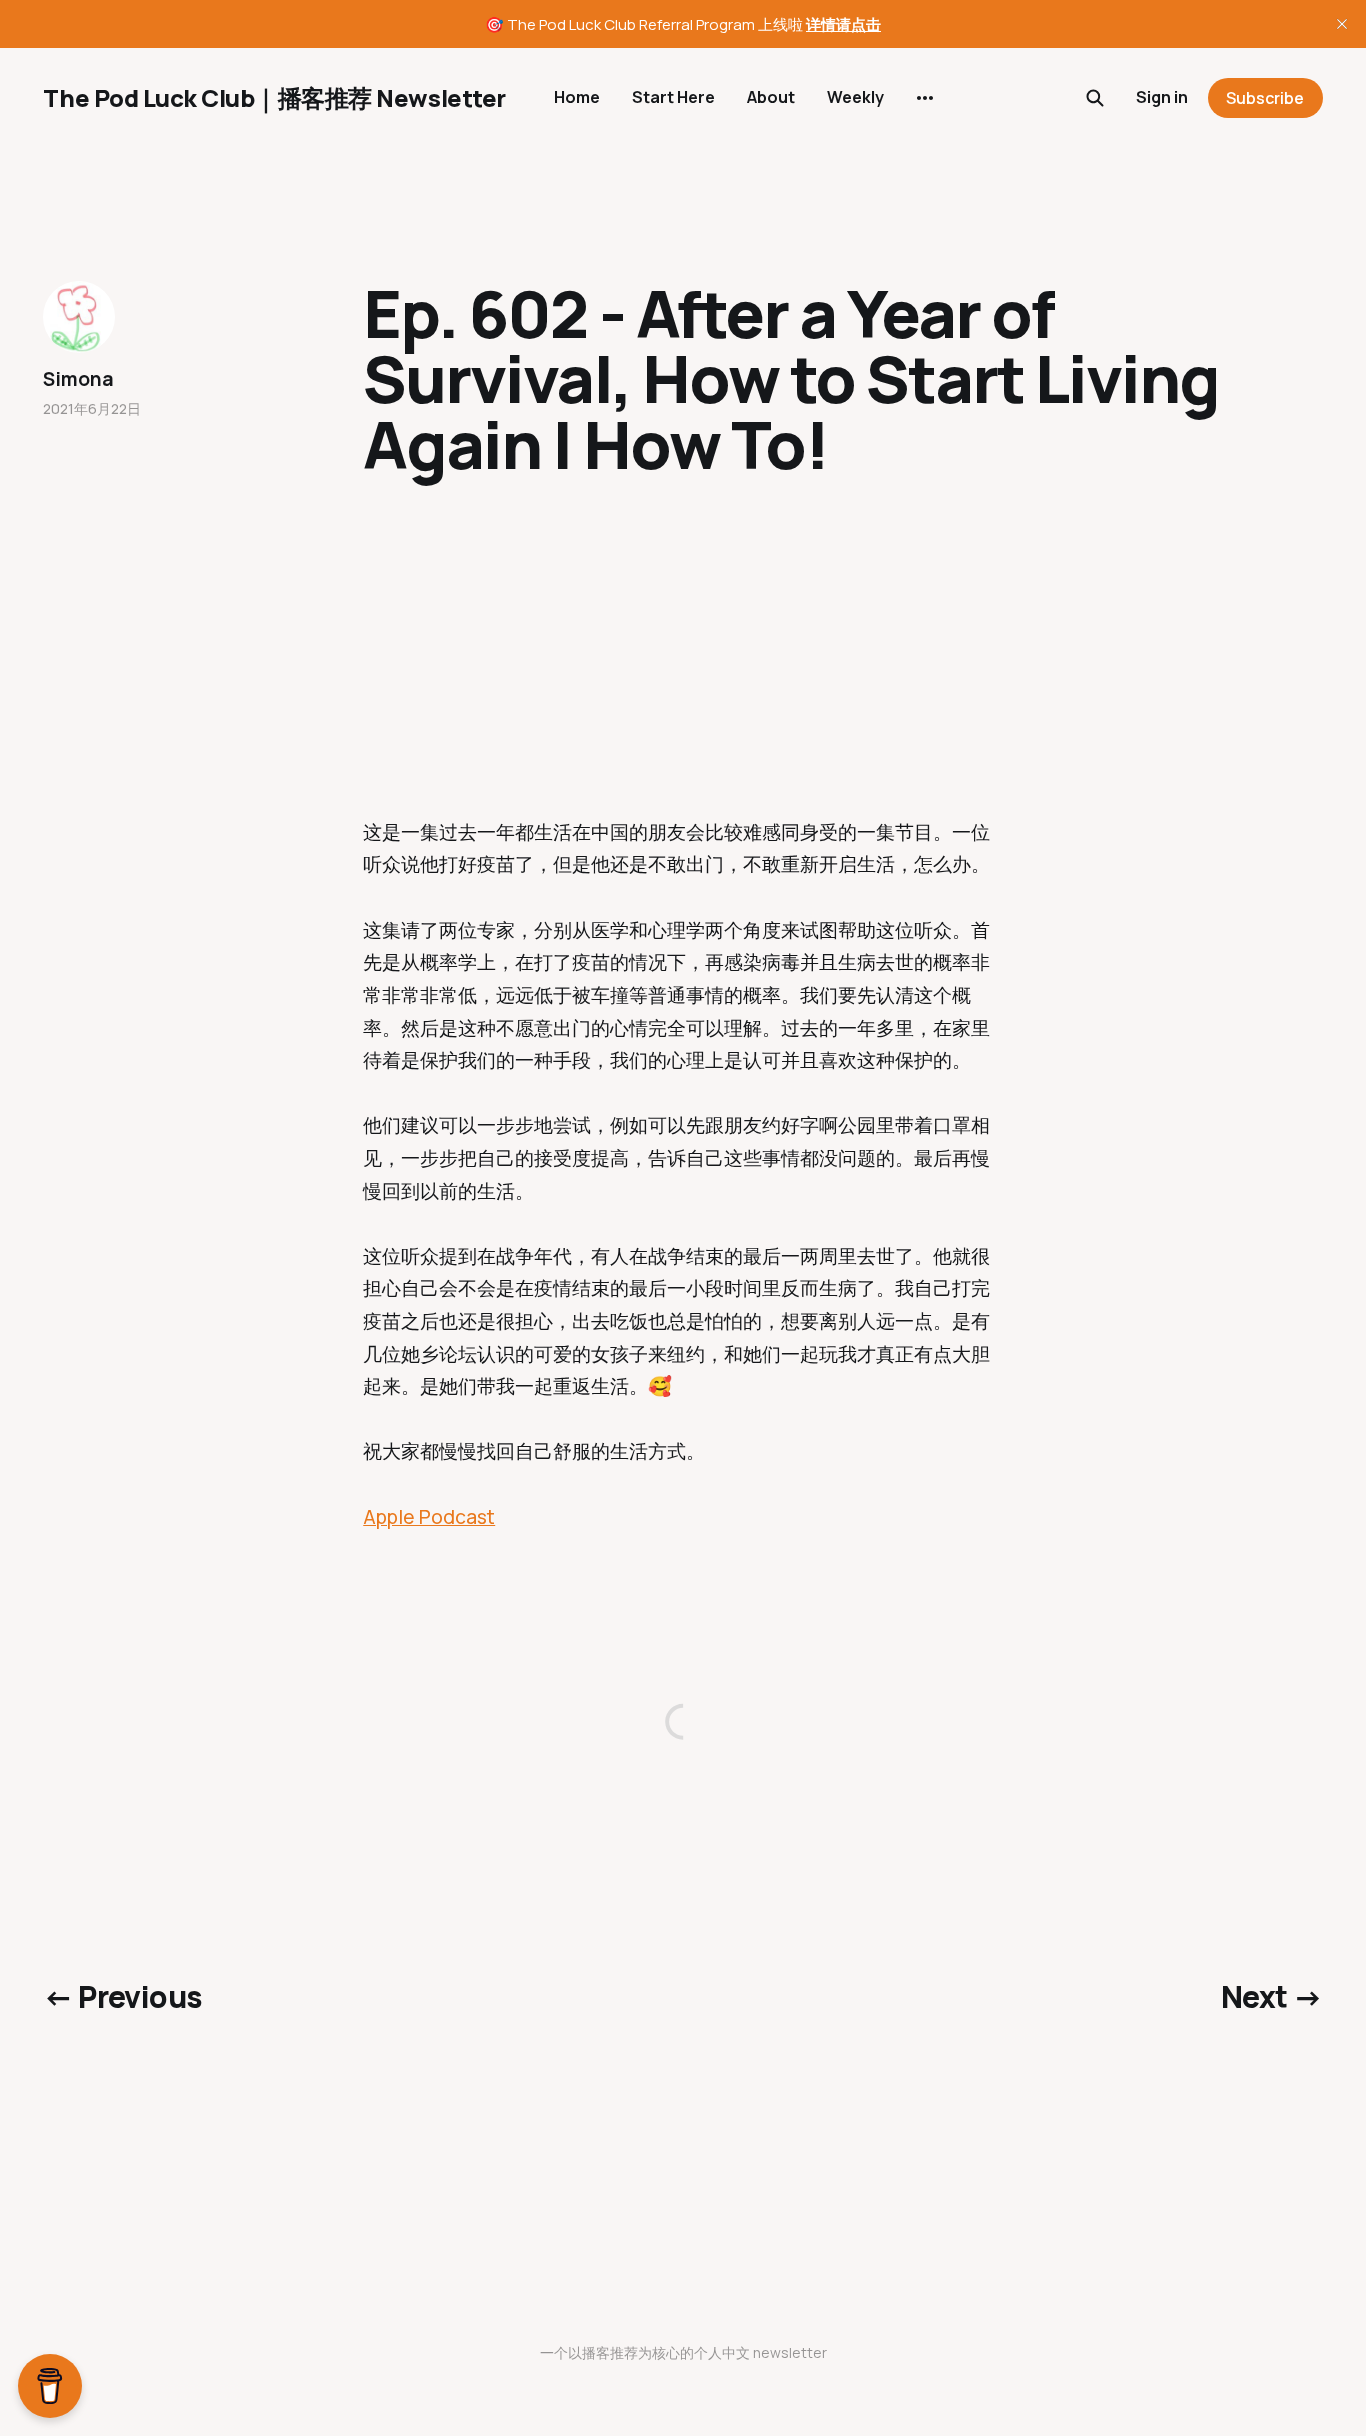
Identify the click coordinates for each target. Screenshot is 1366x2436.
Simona (78, 379)
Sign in (1162, 97)
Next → (1271, 1996)
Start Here (673, 97)
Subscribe (1265, 98)
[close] (1342, 24)
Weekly (855, 97)
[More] (925, 98)
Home (577, 97)
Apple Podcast (429, 1517)
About (771, 97)
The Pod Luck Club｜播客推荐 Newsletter (274, 98)
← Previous (122, 1996)
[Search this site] (1095, 98)
